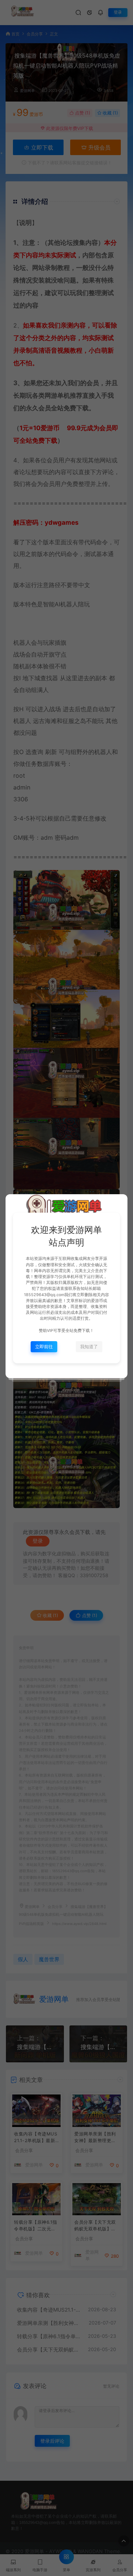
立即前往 (44, 1347)
